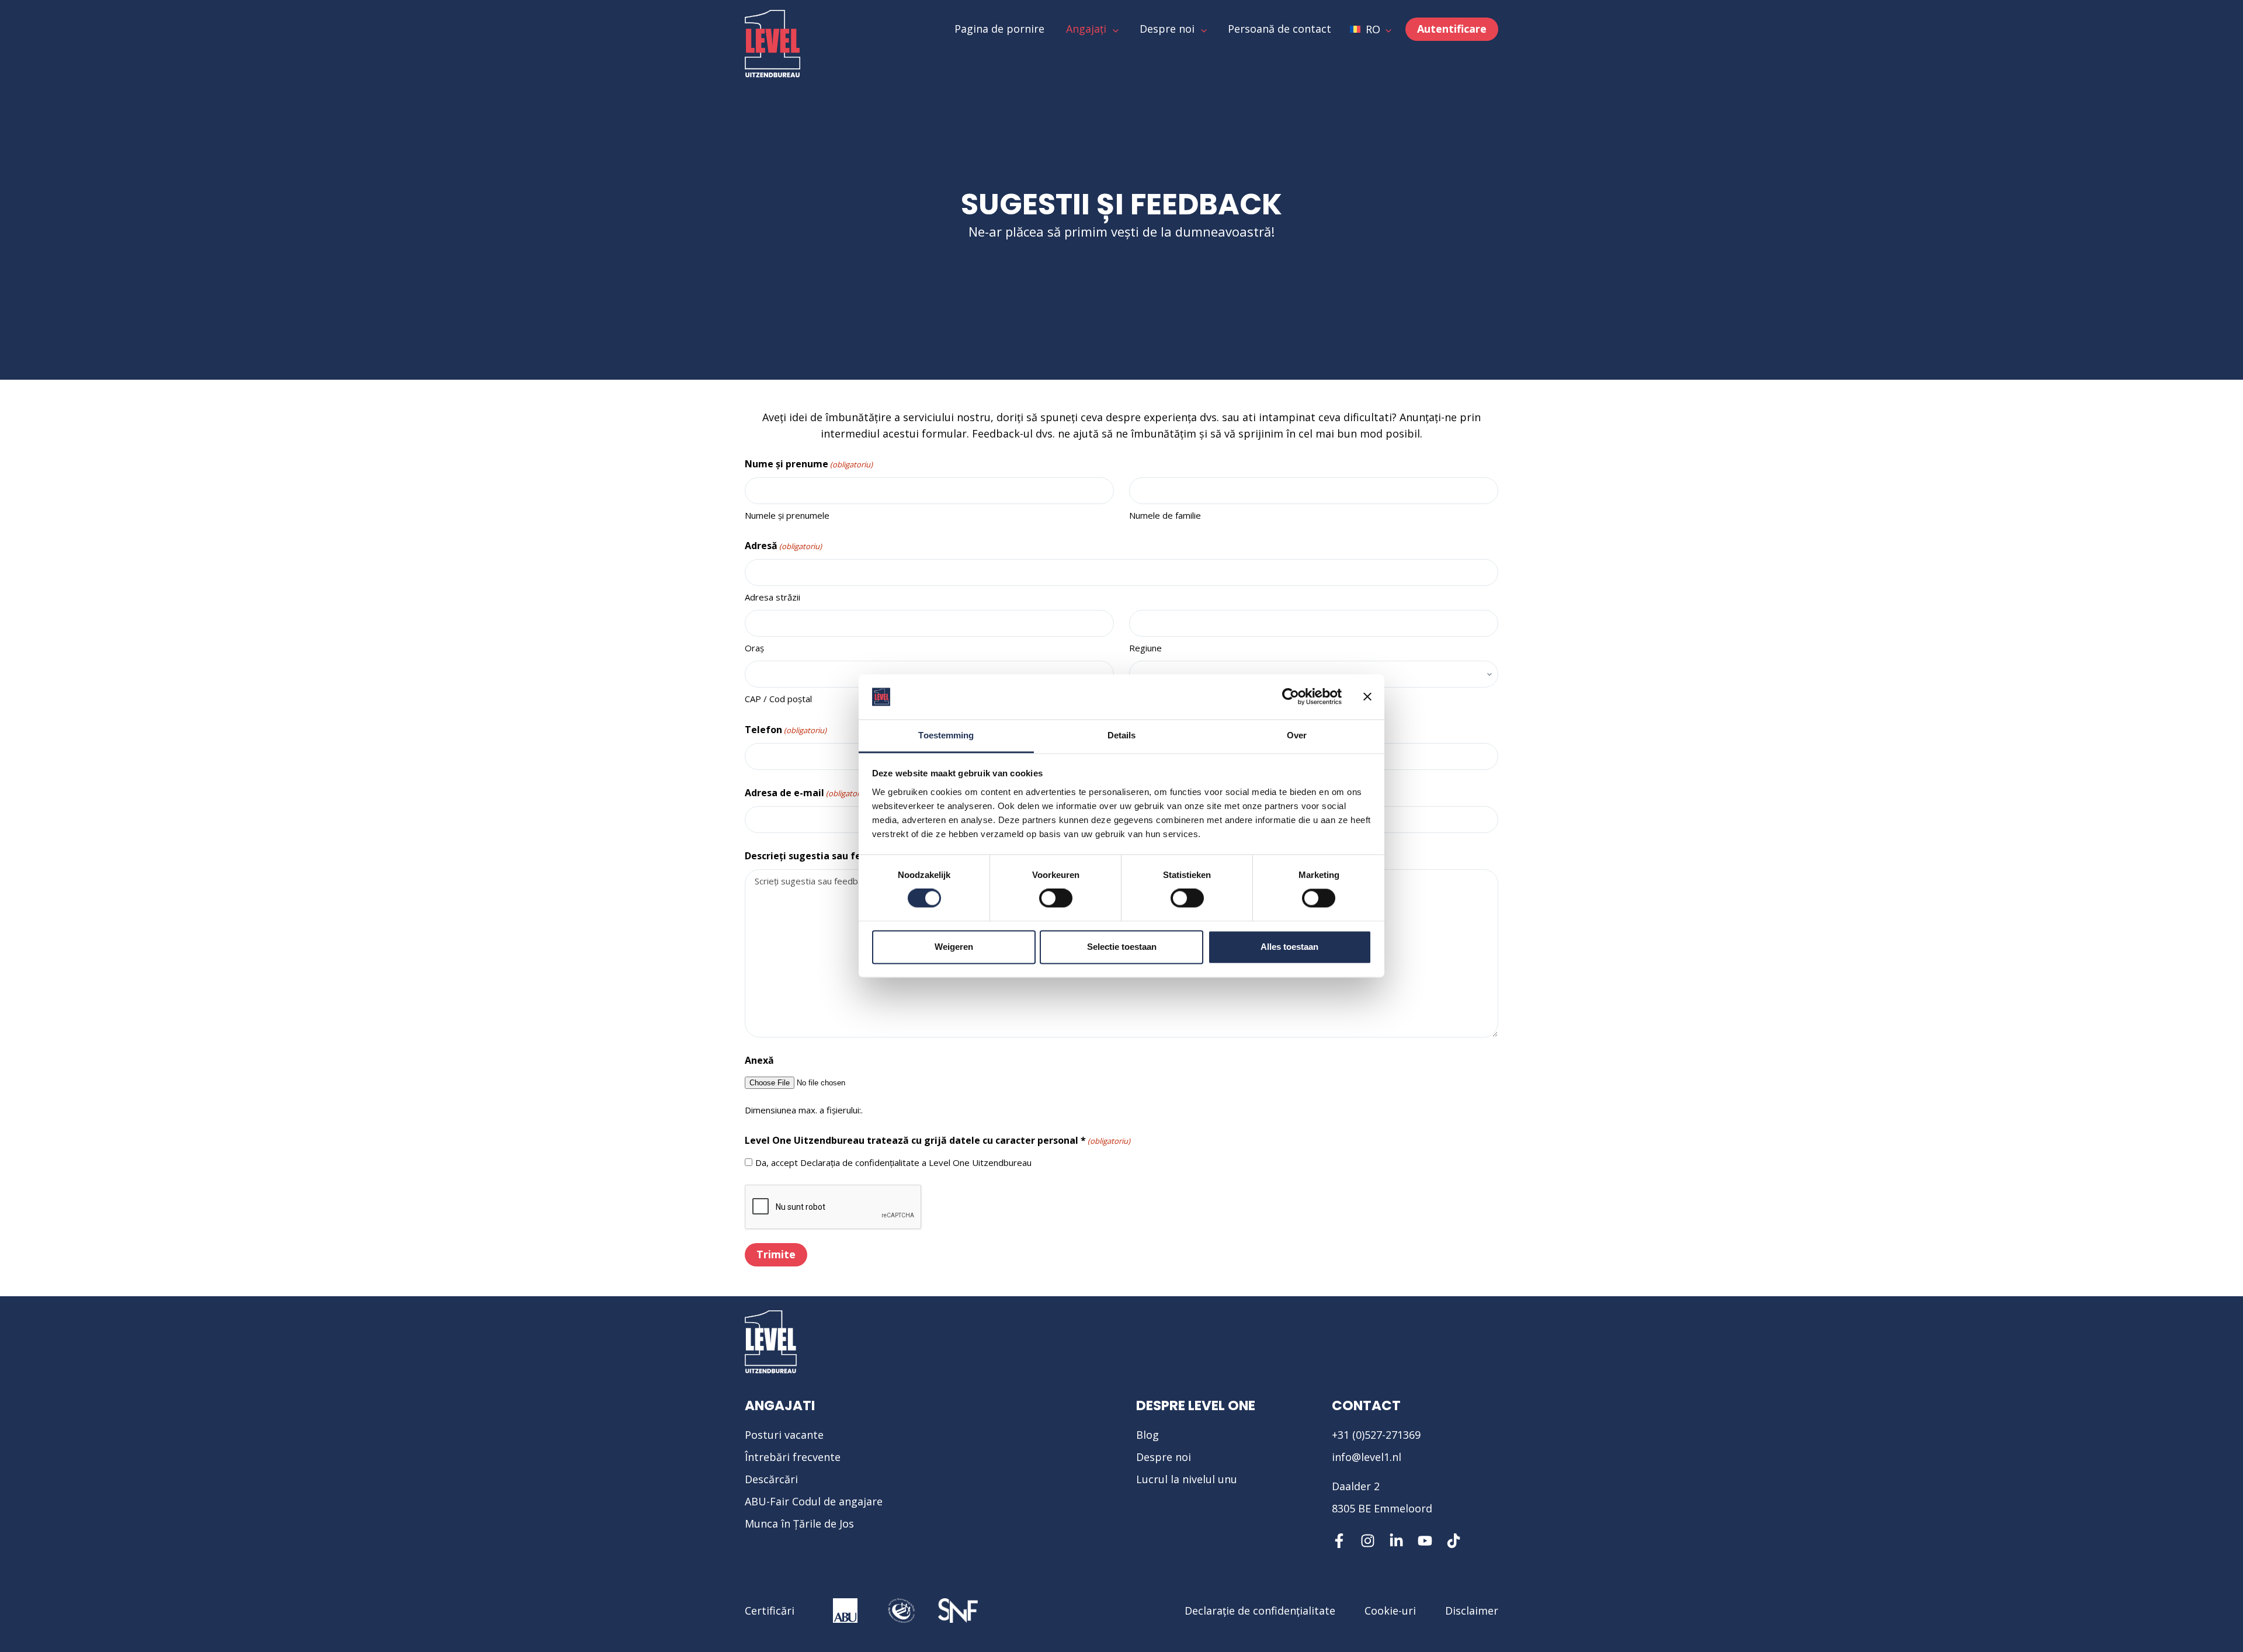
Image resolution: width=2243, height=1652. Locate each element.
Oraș (754, 648)
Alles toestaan (1289, 947)
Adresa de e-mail (807, 793)
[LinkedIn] (1396, 1541)
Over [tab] (1297, 735)
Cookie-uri (1390, 1611)
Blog (1147, 1435)
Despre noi (1164, 1457)
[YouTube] (1425, 1541)
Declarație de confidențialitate (1260, 1611)
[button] (1371, 29)
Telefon (786, 730)
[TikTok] (1454, 1541)
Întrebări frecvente (793, 1457)
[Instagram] (1368, 1541)
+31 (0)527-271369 (1376, 1435)
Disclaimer (1472, 1611)
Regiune (1145, 648)
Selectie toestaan (1122, 947)
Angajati (780, 1405)
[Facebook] (1339, 1541)
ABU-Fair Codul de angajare (814, 1501)
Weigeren (954, 947)
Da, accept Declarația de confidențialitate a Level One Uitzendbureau (893, 1162)
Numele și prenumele (787, 515)
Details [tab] (1122, 735)
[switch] (1056, 898)
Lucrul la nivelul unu (1187, 1479)
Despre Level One (1196, 1405)
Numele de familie (1165, 515)
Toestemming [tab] (946, 735)
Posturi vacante (784, 1435)
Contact (1366, 1405)
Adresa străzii (772, 597)
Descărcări (771, 1479)
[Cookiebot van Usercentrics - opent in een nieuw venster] (1291, 697)
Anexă (759, 1060)
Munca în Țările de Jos (799, 1523)
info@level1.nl (1367, 1457)
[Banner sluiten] (1367, 697)
